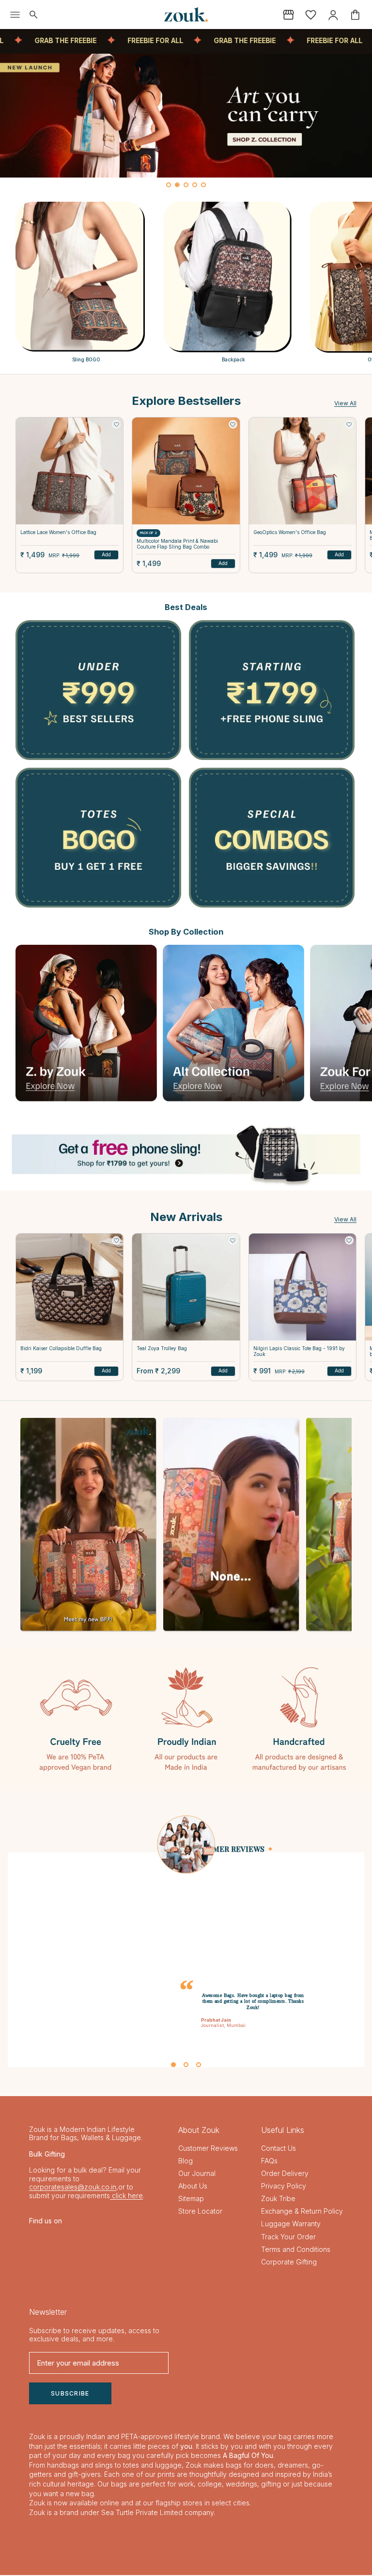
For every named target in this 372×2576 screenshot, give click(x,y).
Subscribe (70, 2394)
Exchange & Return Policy (302, 2212)
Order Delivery (285, 2174)
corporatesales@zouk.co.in (73, 2188)
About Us (193, 2187)
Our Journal (197, 2174)
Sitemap (191, 2199)
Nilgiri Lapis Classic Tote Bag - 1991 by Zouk (299, 1351)
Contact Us (279, 2149)
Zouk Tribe (278, 2199)
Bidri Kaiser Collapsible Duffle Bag (61, 1348)
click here (126, 2196)
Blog (186, 2162)
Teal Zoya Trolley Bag (162, 1348)
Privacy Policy (284, 2187)
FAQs (269, 2162)
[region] (186, 123)
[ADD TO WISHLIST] (116, 424)
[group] (186, 116)
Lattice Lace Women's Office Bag (58, 532)
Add (106, 554)
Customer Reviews (208, 2149)
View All (345, 403)
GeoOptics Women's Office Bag (290, 532)
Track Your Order (288, 2237)
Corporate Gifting (289, 2262)
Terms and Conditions (296, 2250)
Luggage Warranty (291, 2225)
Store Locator (200, 2212)
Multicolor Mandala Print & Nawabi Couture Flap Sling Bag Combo (177, 544)
